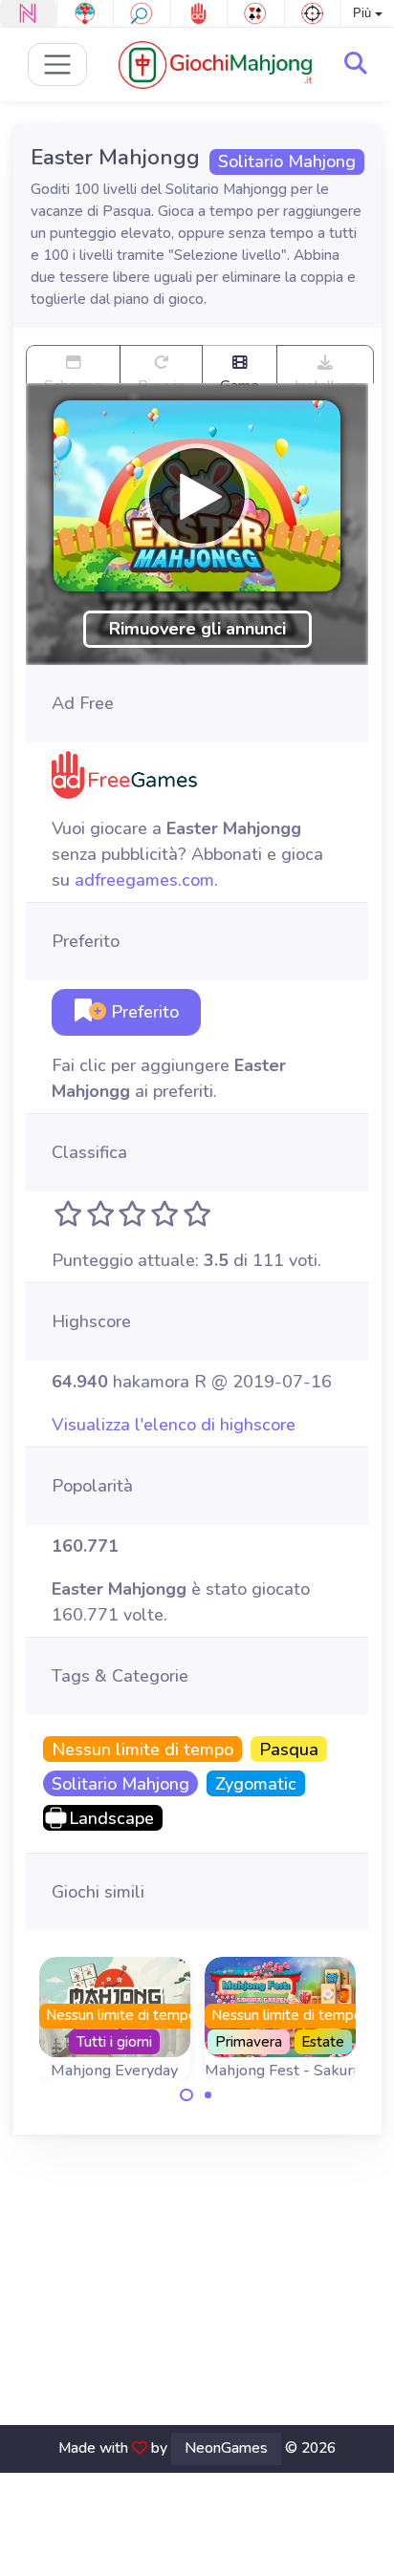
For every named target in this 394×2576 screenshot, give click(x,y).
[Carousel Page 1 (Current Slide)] (186, 2095)
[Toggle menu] (58, 64)
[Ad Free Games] (199, 13)
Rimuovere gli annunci (197, 629)
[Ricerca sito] (356, 64)
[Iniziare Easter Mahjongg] (197, 496)
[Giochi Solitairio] (256, 13)
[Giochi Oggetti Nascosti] (142, 13)
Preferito (142, 1012)
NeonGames (226, 2448)
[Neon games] (28, 13)
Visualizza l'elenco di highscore (174, 1425)
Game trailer (240, 379)
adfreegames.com (144, 880)
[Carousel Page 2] (208, 2095)
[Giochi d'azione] (313, 13)
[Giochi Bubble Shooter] (86, 13)
